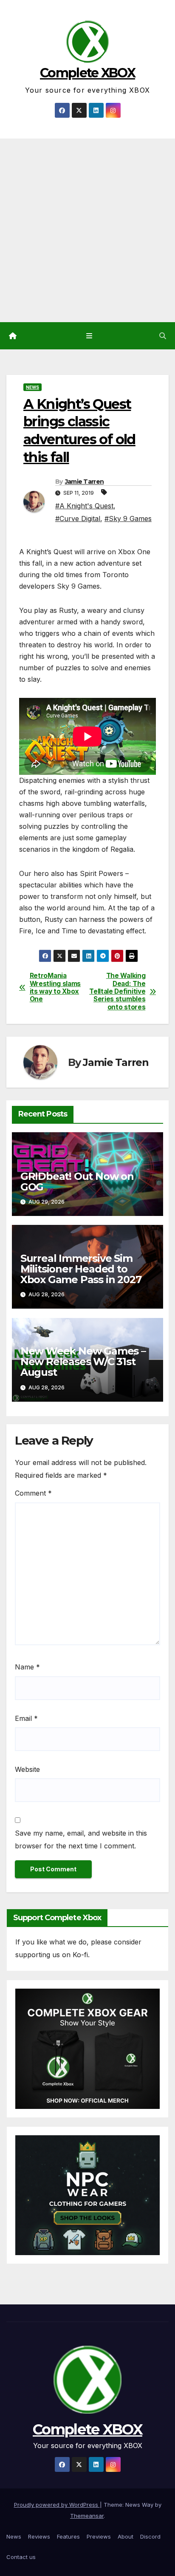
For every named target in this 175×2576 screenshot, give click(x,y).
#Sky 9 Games (128, 519)
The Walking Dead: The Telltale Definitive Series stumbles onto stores (117, 992)
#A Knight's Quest (84, 506)
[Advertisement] (87, 230)
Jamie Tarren (85, 482)
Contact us (21, 2557)
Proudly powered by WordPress (57, 2505)
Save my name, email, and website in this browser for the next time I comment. (81, 1839)
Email (26, 1718)
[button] (163, 336)
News (32, 387)
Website (27, 1769)
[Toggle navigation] (89, 336)
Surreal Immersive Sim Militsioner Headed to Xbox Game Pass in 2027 (81, 1269)
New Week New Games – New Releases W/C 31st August (83, 1362)
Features (68, 2536)
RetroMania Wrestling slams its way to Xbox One (55, 988)
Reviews (39, 2536)
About (126, 2536)
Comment (33, 1493)
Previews (99, 2536)
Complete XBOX (87, 73)
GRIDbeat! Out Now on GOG (77, 1182)
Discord (150, 2536)
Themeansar (87, 2516)
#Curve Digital (78, 519)
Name (27, 1667)
